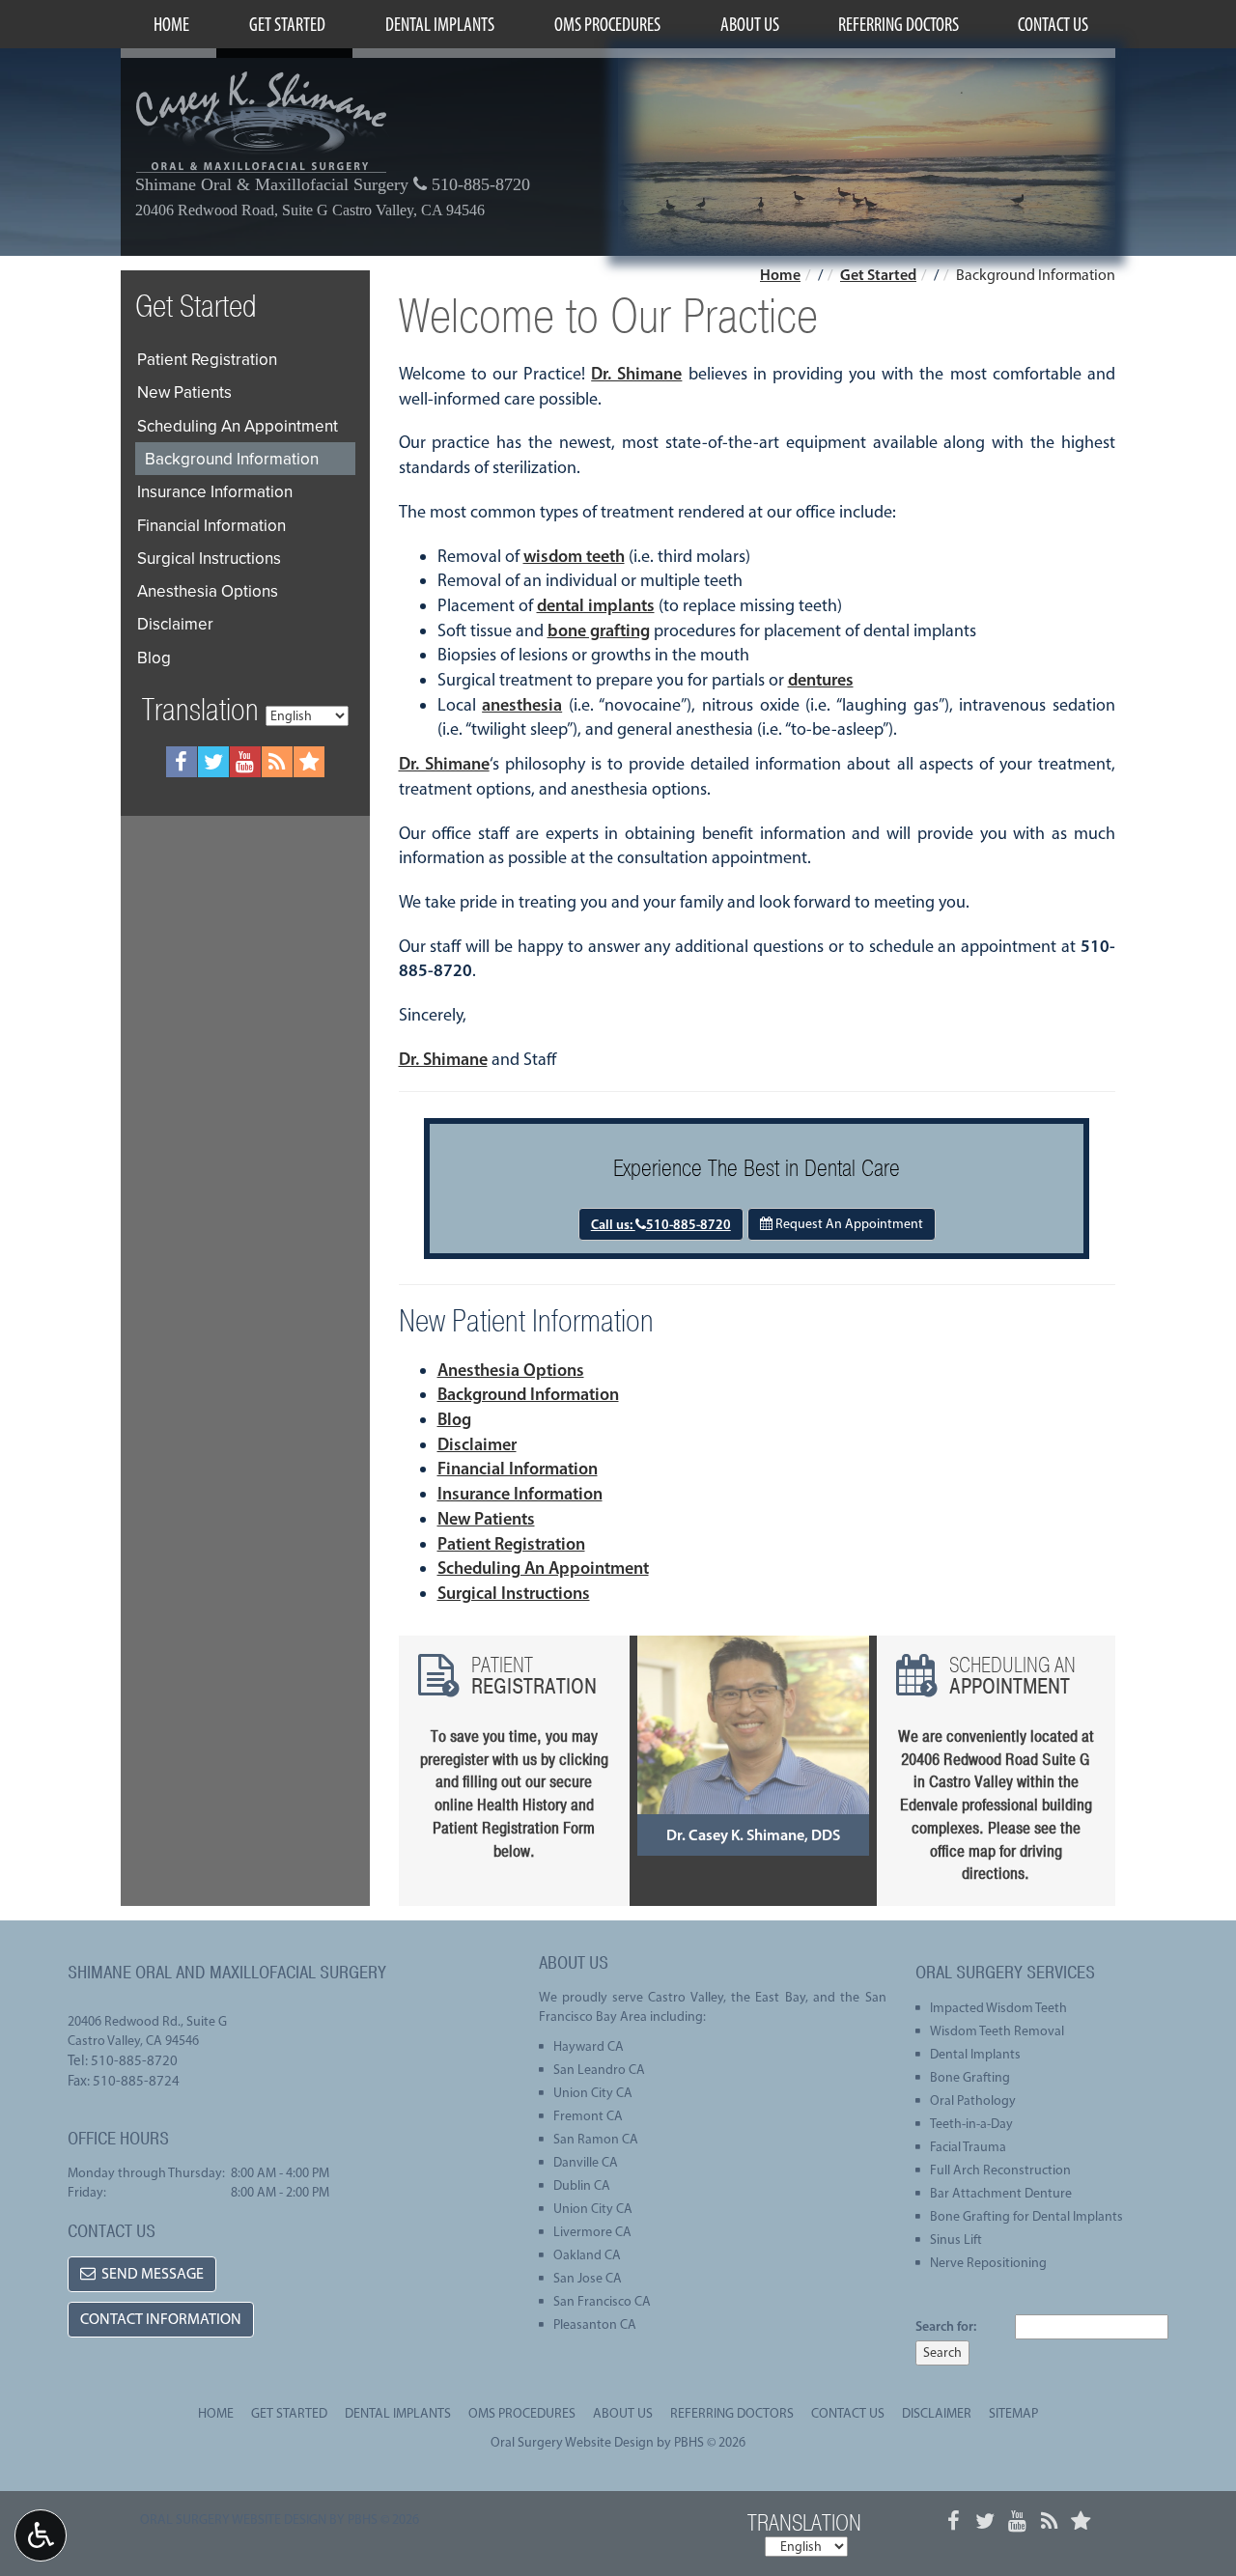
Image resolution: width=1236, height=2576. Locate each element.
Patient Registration (511, 1544)
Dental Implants (440, 24)
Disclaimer (477, 1444)
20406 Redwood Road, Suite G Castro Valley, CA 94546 (310, 210)
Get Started (287, 24)
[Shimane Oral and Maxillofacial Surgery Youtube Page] (245, 762)
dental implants (596, 605)
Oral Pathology (973, 2100)
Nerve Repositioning (988, 2263)
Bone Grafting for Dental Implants (1026, 2216)
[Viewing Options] (41, 2535)
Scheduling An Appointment (543, 1568)
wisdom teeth (574, 556)
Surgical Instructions (514, 1593)
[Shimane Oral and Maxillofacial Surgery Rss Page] (277, 762)
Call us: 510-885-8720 (661, 1224)
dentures (821, 680)
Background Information (528, 1394)
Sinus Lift (956, 2240)
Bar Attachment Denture (1001, 2193)
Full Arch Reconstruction (1000, 2170)
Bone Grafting (970, 2077)
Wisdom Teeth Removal (997, 2031)
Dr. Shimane (636, 374)
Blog (454, 1419)
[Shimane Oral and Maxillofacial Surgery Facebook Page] (182, 762)
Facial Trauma (968, 2147)
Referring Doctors (899, 24)
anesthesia (522, 705)
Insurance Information (520, 1494)
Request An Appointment (848, 1224)
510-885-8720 (478, 184)
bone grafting (599, 630)
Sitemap (1013, 2413)
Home (171, 24)
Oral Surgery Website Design (572, 2442)
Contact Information (161, 2319)
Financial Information (518, 1469)
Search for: (946, 2326)
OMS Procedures (607, 24)
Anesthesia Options (511, 1370)
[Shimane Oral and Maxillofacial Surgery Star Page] (309, 762)
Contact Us (1053, 24)
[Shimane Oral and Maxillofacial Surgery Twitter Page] (213, 762)
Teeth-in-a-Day (971, 2124)
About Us (750, 24)
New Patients (486, 1519)
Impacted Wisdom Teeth (998, 2008)
